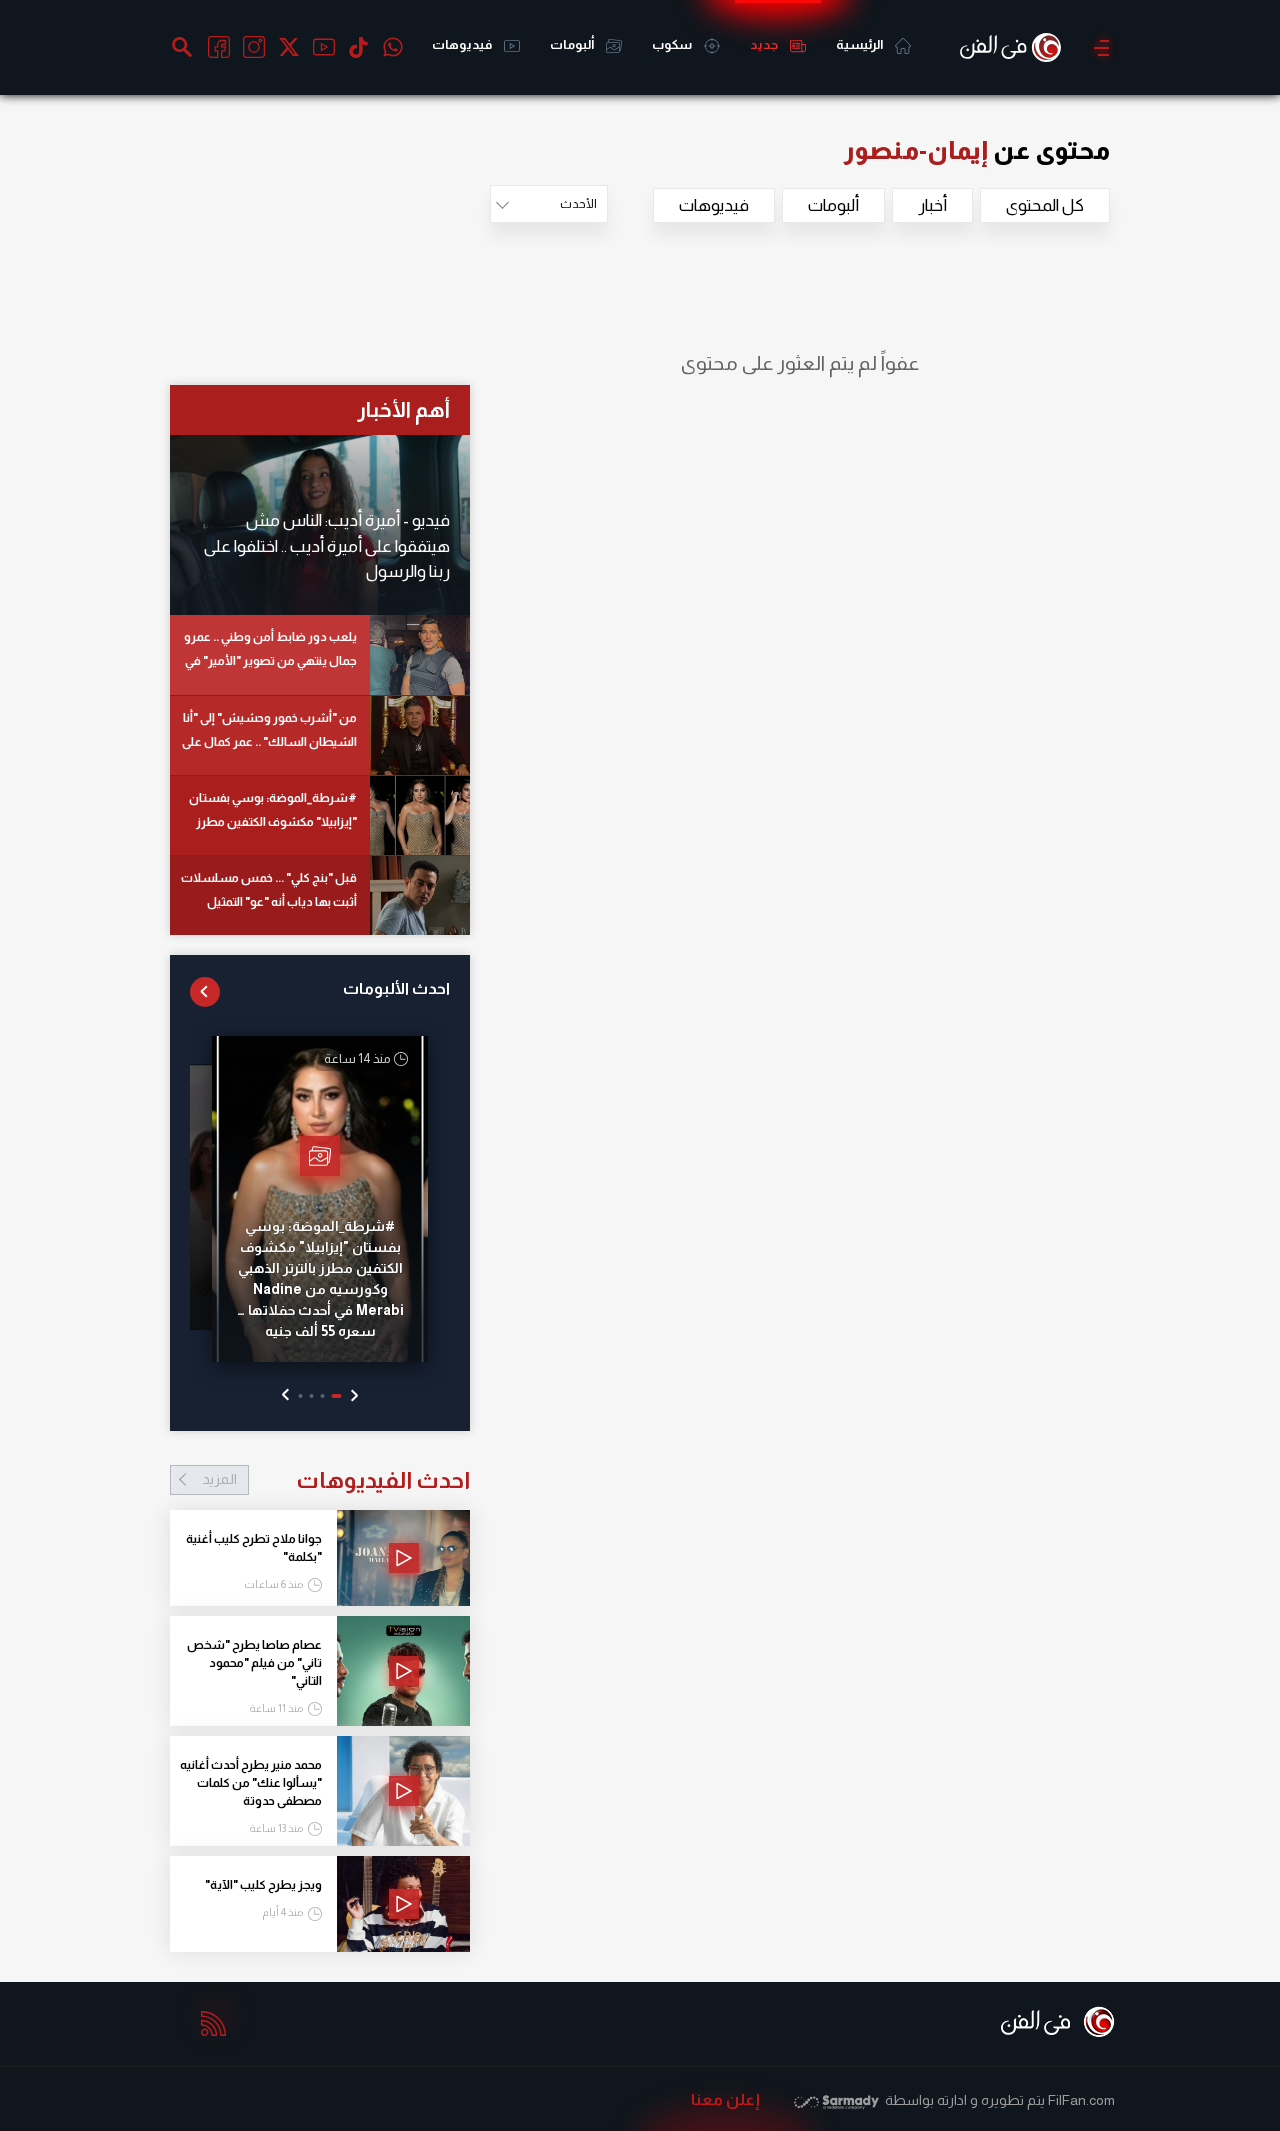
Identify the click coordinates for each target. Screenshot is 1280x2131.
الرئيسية (860, 44)
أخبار (932, 205)
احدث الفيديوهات (336, 1480)
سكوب (673, 44)
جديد (765, 44)
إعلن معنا (725, 2099)
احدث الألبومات (396, 988)
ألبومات (573, 44)
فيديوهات (463, 44)
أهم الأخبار (403, 409)
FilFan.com (1081, 2100)
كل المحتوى (1045, 205)
